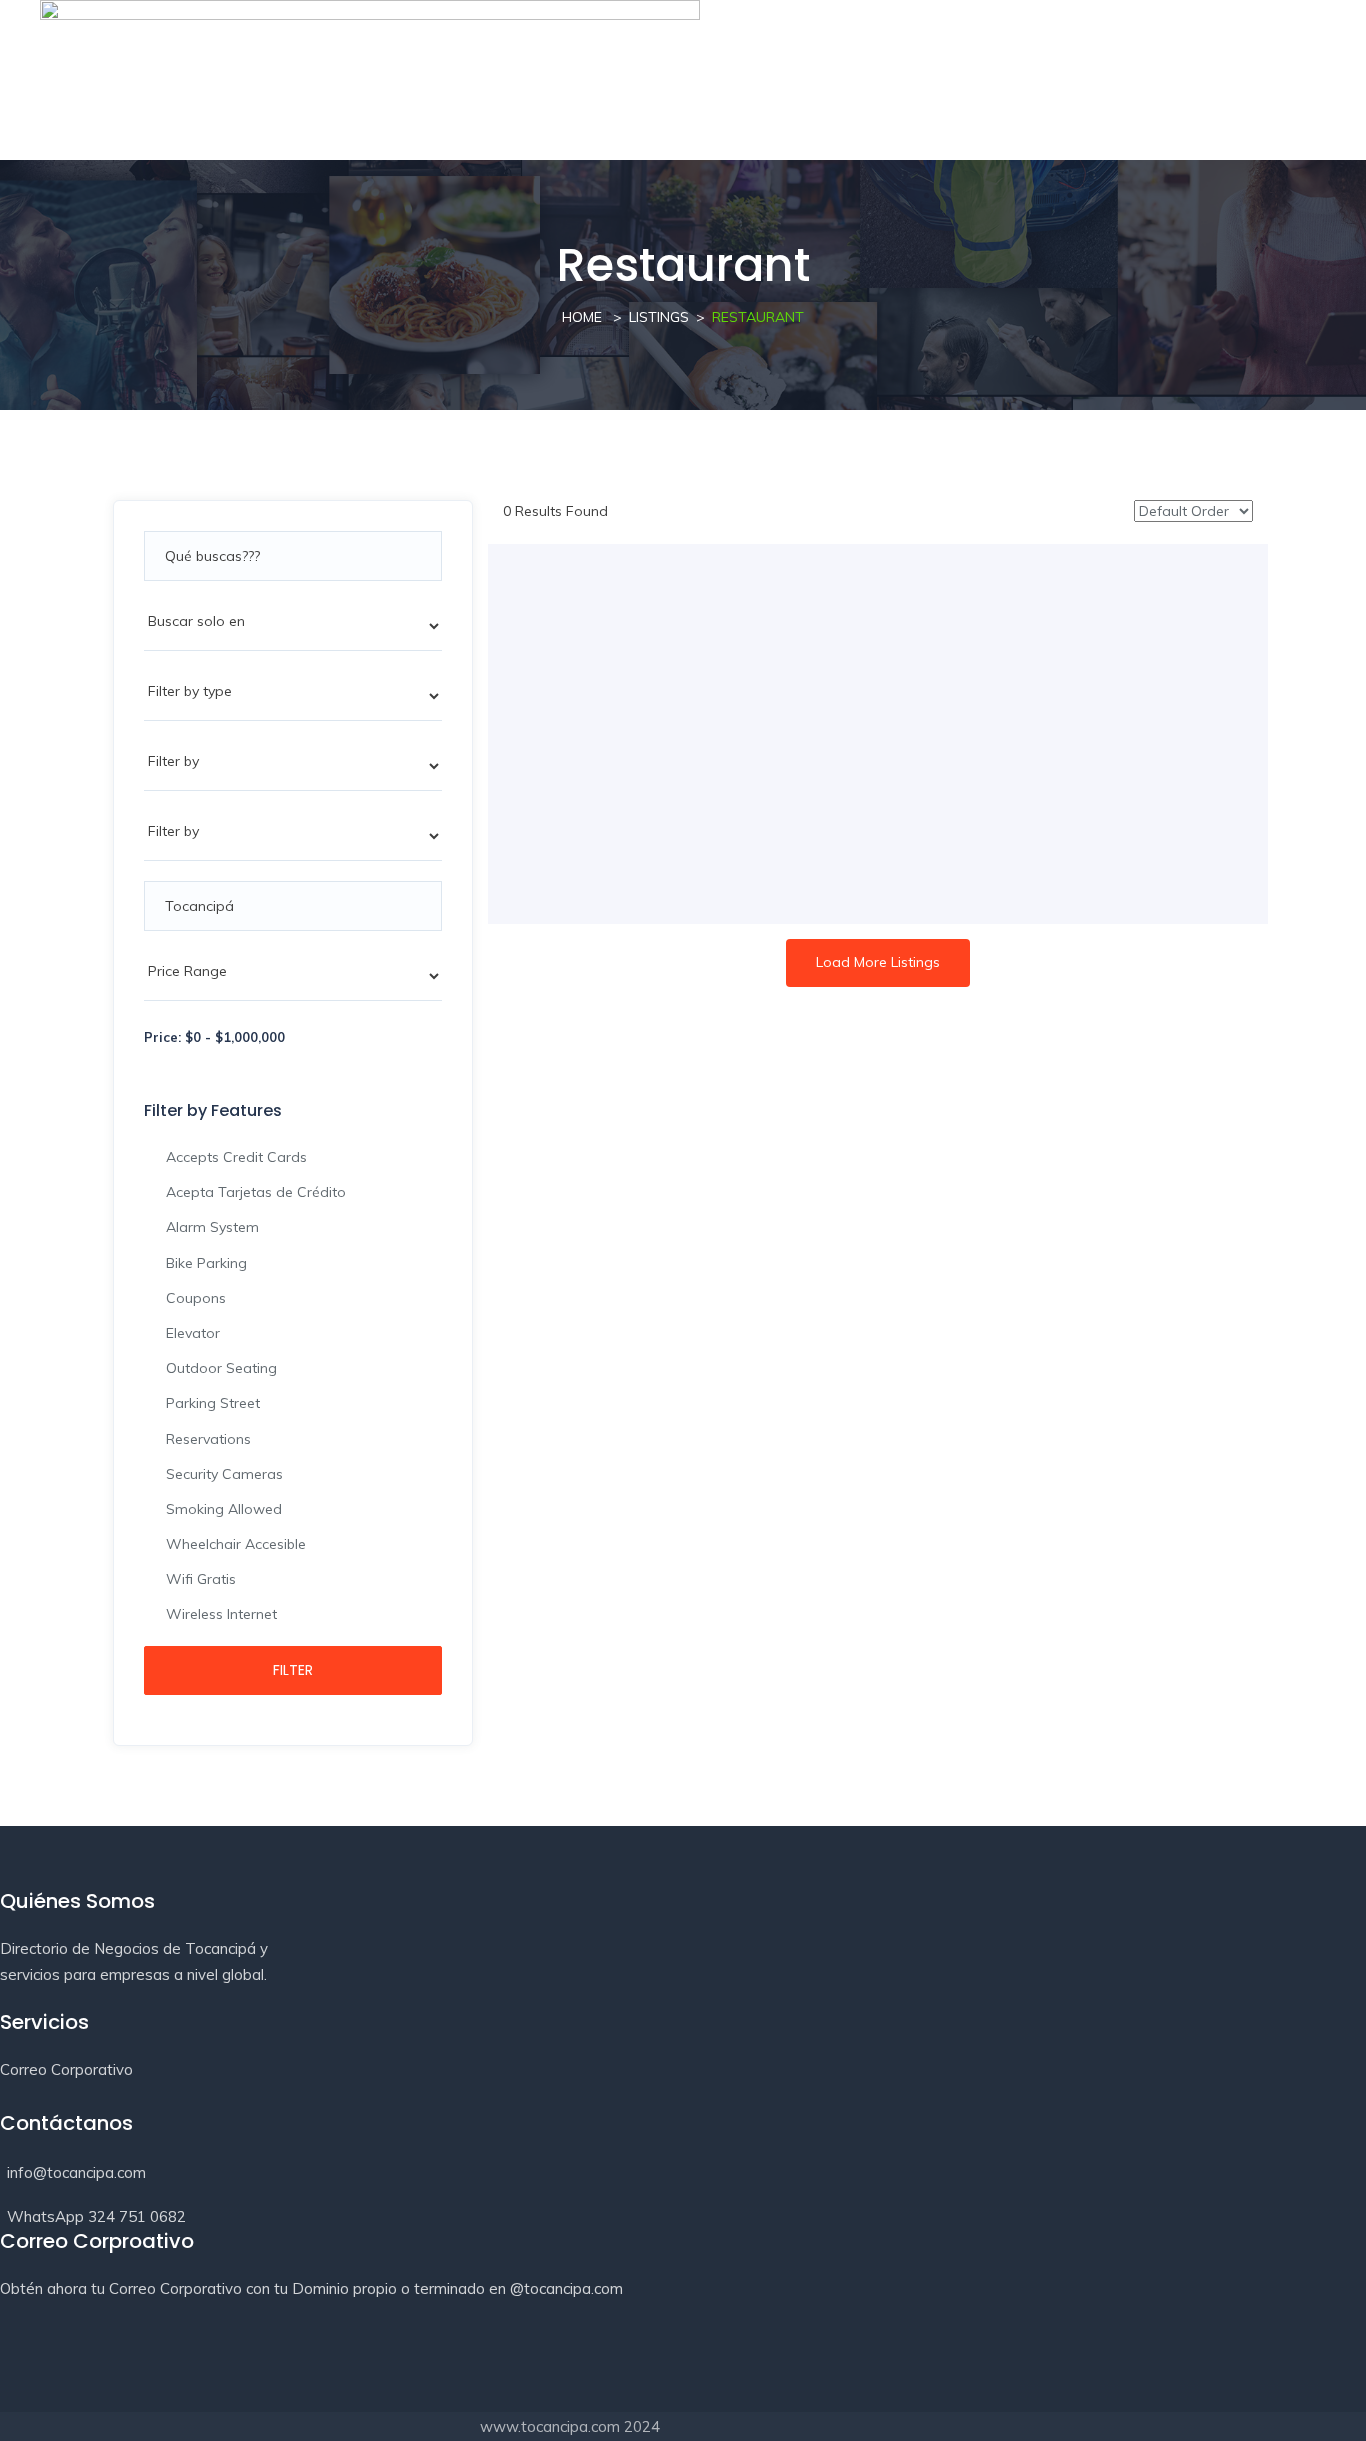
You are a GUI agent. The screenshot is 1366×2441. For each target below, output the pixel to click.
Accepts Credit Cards (236, 1157)
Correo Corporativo (66, 2069)
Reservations (208, 1439)
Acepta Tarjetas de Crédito (256, 1192)
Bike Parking (206, 1263)
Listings (659, 317)
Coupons (196, 1298)
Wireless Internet (221, 1614)
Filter (293, 1670)
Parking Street (213, 1403)
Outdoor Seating (221, 1368)
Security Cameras (224, 1474)
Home (582, 317)
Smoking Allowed (224, 1509)
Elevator (193, 1333)
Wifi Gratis (201, 1579)
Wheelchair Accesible (236, 1544)
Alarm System (212, 1227)
